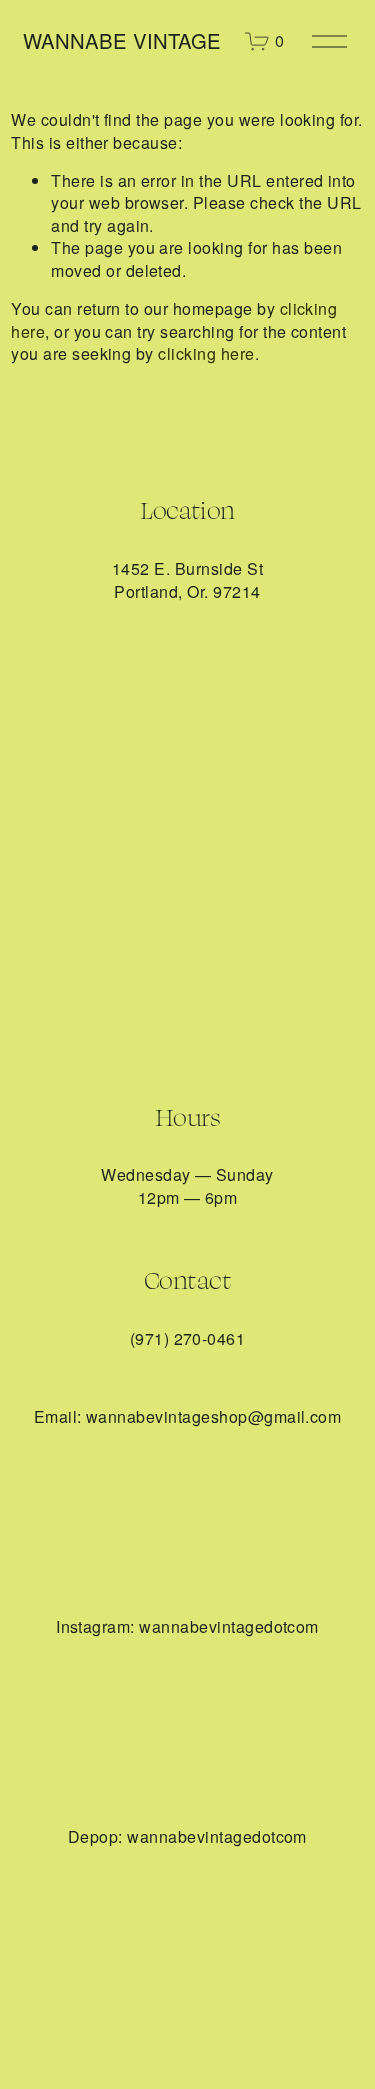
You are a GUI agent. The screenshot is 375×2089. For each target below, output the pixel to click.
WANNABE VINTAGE (122, 40)
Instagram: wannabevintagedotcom (187, 1627)
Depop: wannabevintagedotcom (187, 1837)
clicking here (206, 353)
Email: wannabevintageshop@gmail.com (188, 1417)
